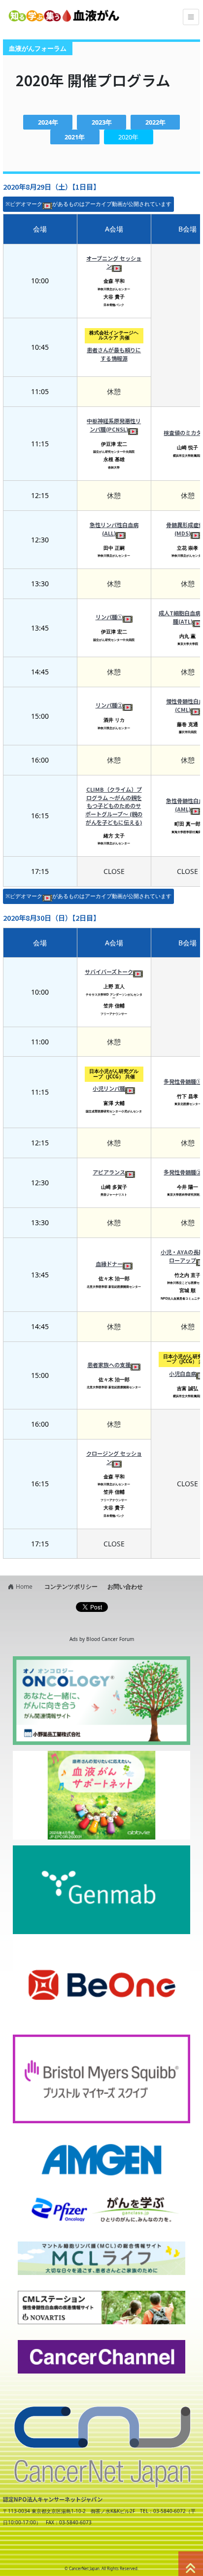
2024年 (48, 122)
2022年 (155, 122)
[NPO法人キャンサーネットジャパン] (101, 2440)
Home (24, 1587)
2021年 (75, 137)
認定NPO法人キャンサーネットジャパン (53, 2499)
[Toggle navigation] (191, 17)
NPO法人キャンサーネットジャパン (86, 2550)
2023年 (102, 122)
